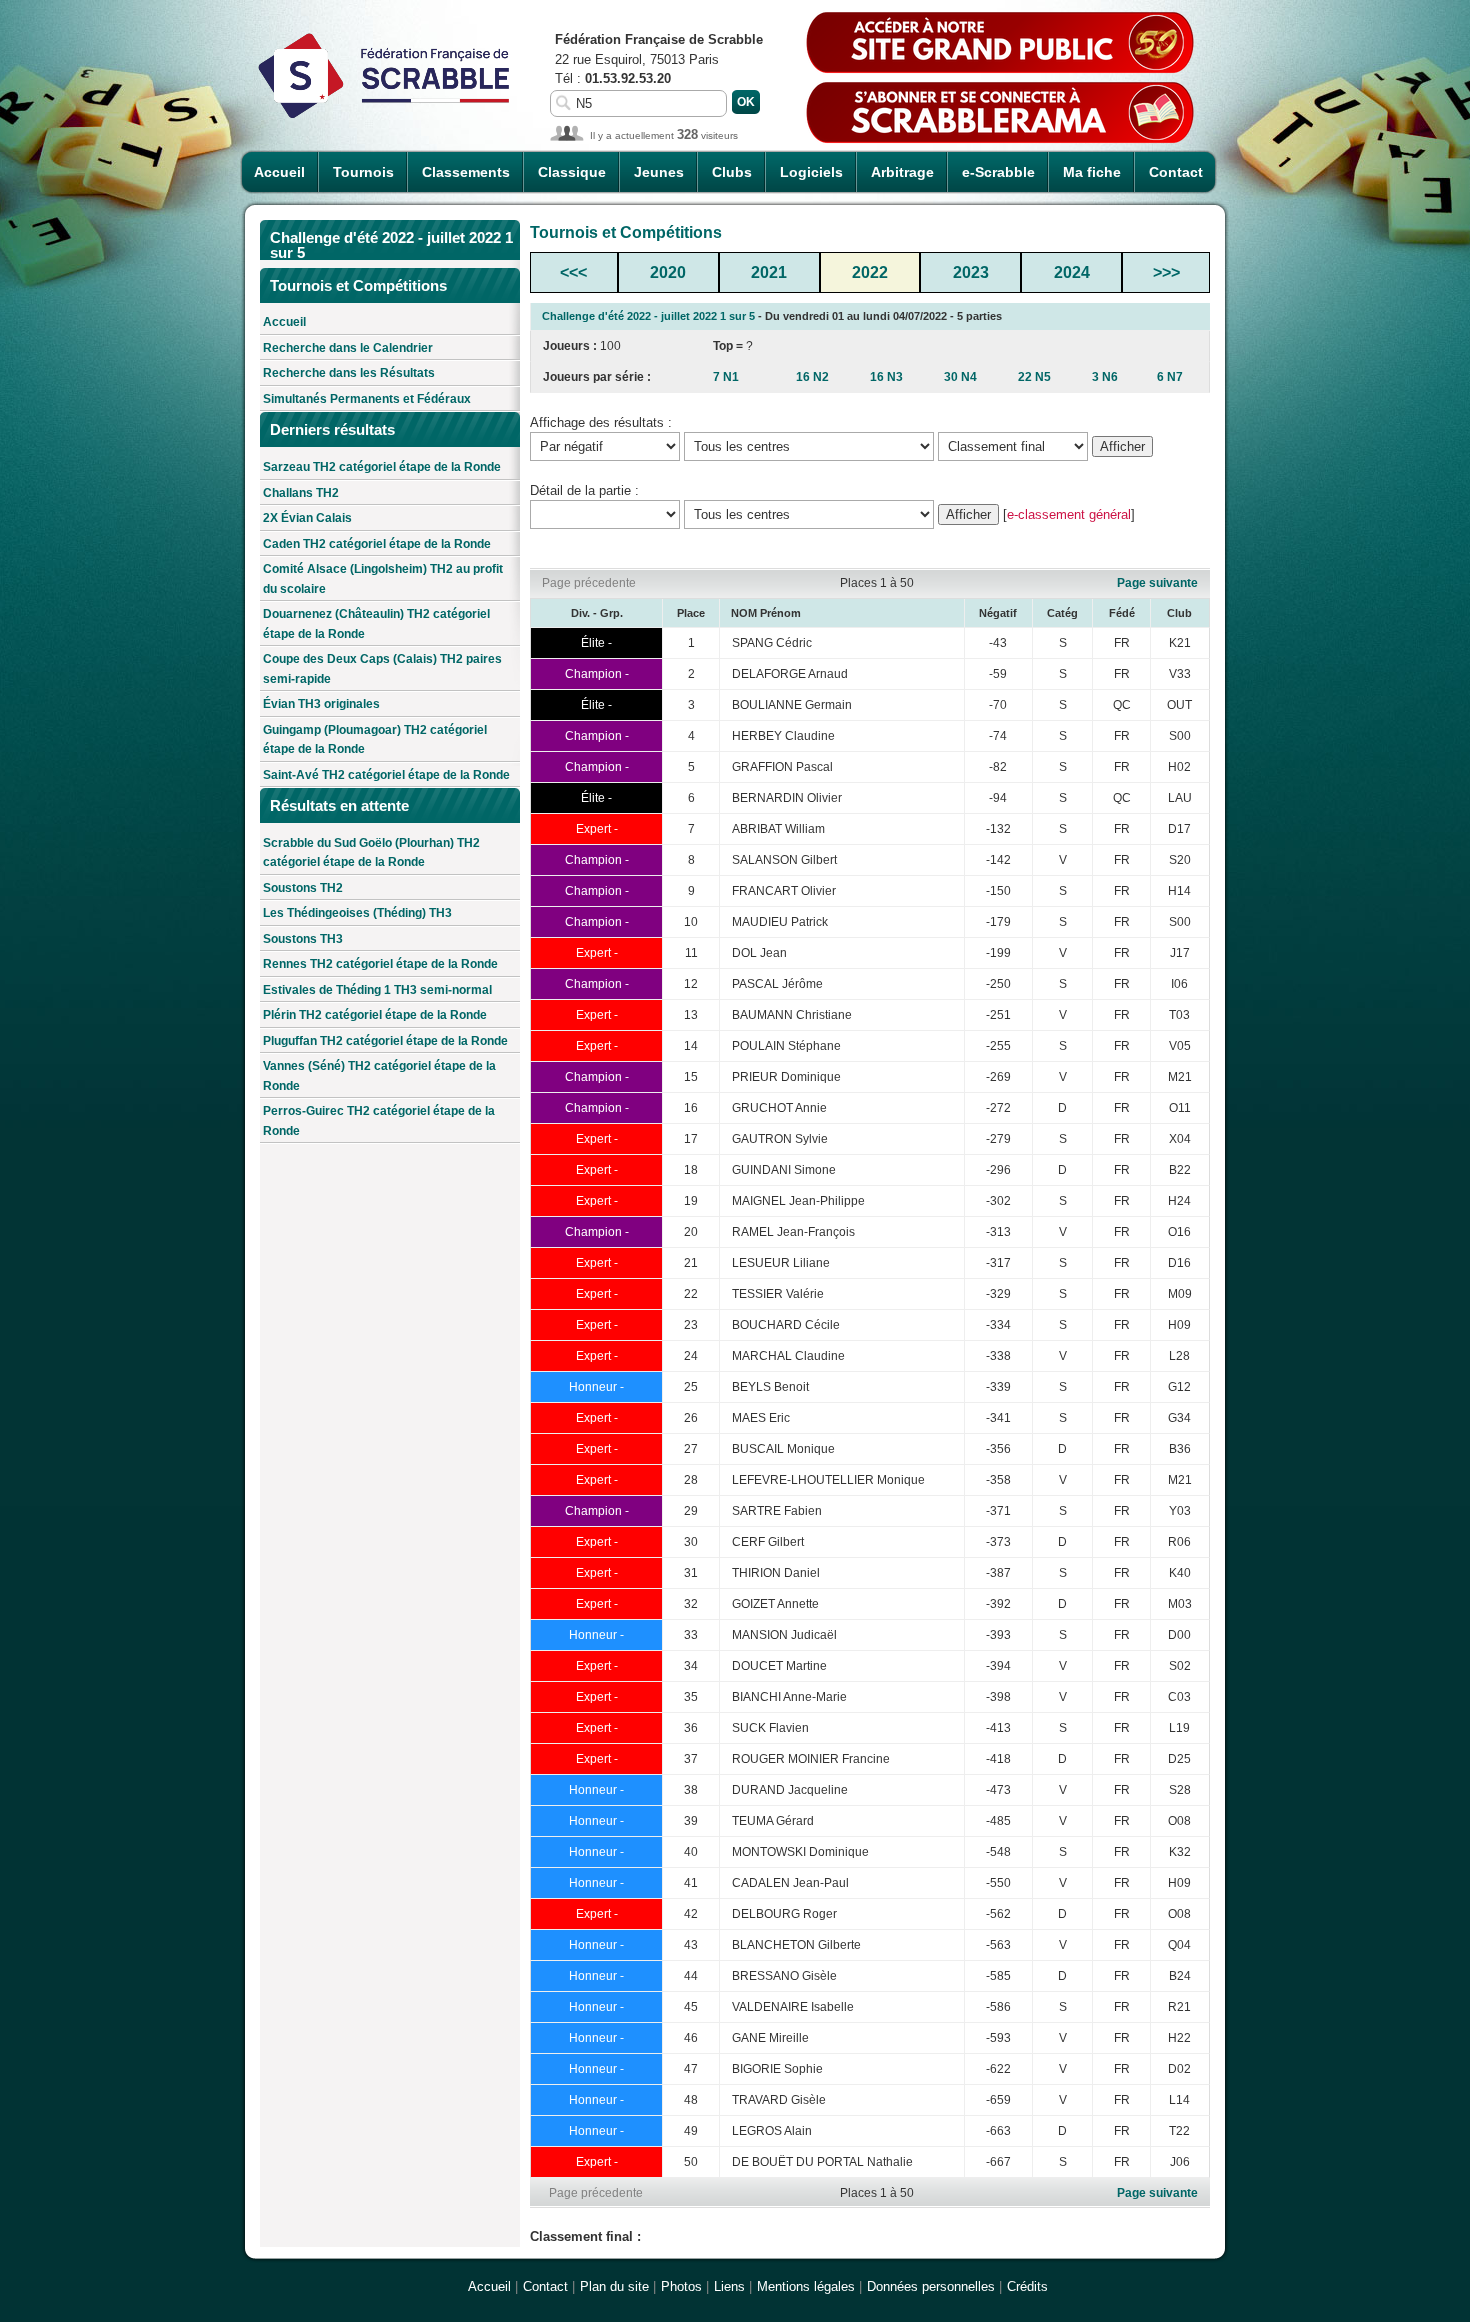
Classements (466, 172)
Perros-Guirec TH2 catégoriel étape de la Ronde (379, 1121)
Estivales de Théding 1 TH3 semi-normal (377, 990)
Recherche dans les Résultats (349, 373)
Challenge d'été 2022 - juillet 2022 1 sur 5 (648, 316)
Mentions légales (806, 2286)
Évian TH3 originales (321, 704)
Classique (572, 172)
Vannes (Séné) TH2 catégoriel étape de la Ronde (379, 1076)
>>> (1166, 272)
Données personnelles (931, 2286)
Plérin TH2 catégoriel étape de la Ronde (375, 1015)
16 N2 (812, 377)
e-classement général (1069, 514)
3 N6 (1105, 377)
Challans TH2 (301, 493)
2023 (971, 272)
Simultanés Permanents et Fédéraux (367, 399)
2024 (1072, 272)
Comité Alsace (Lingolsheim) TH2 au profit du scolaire (383, 579)
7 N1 (726, 377)
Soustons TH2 (303, 888)
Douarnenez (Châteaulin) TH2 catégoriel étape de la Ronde (376, 624)
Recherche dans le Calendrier (348, 348)
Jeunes (659, 172)
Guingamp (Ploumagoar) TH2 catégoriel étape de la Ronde (375, 740)
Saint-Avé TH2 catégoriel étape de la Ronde (386, 775)
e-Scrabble (998, 172)
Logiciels (811, 172)
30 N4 (960, 377)
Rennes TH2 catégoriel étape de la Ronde (380, 964)
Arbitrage (902, 172)
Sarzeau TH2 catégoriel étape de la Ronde (382, 467)
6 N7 (1170, 377)
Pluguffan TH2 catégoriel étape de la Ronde (385, 1041)
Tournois (363, 172)
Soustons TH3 (303, 939)
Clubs (732, 172)
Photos (681, 2286)
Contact (1176, 172)
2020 (668, 272)
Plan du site (614, 2286)
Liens (729, 2286)
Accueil (279, 172)
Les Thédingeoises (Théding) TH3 (357, 913)
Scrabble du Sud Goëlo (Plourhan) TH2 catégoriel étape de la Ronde (371, 853)
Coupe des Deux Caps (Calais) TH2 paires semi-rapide (382, 669)
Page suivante (1157, 583)
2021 (769, 272)
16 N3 (886, 377)
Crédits (1027, 2286)
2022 (870, 272)
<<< (573, 272)
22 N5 (1034, 377)
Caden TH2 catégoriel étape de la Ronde (377, 544)
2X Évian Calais (307, 518)
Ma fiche (1092, 172)
